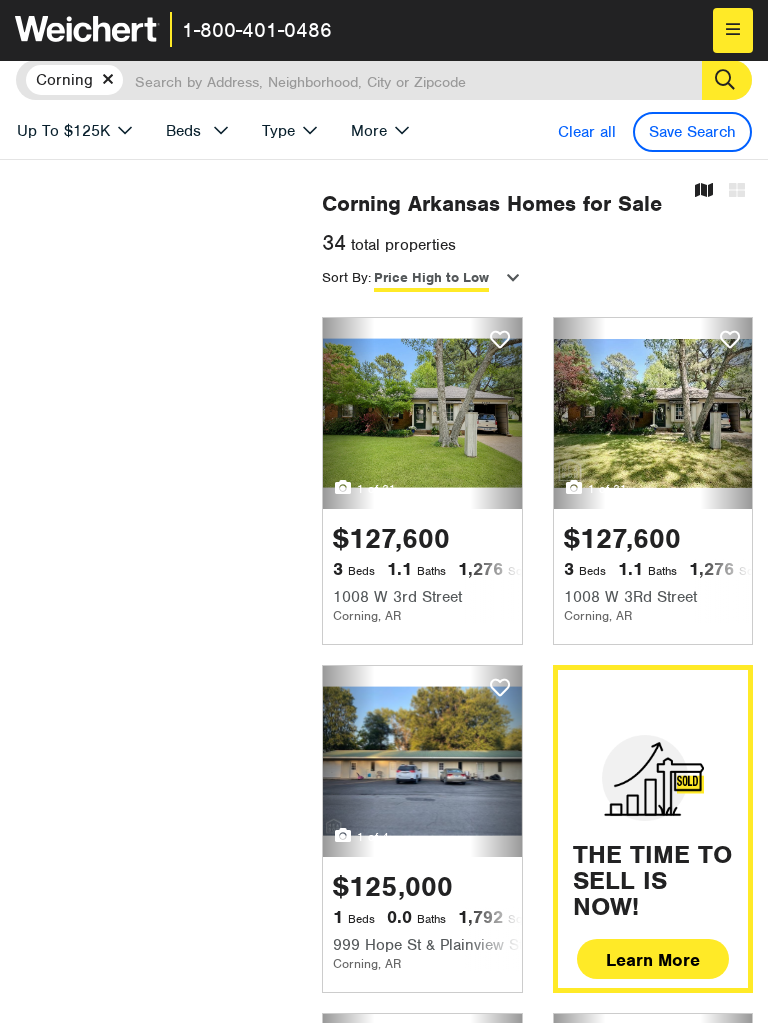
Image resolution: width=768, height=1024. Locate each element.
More (369, 131)
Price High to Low (431, 277)
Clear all (587, 132)
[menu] (733, 30)
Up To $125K (63, 131)
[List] (737, 191)
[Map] (704, 191)
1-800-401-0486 (257, 30)
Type (278, 131)
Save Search (692, 132)
